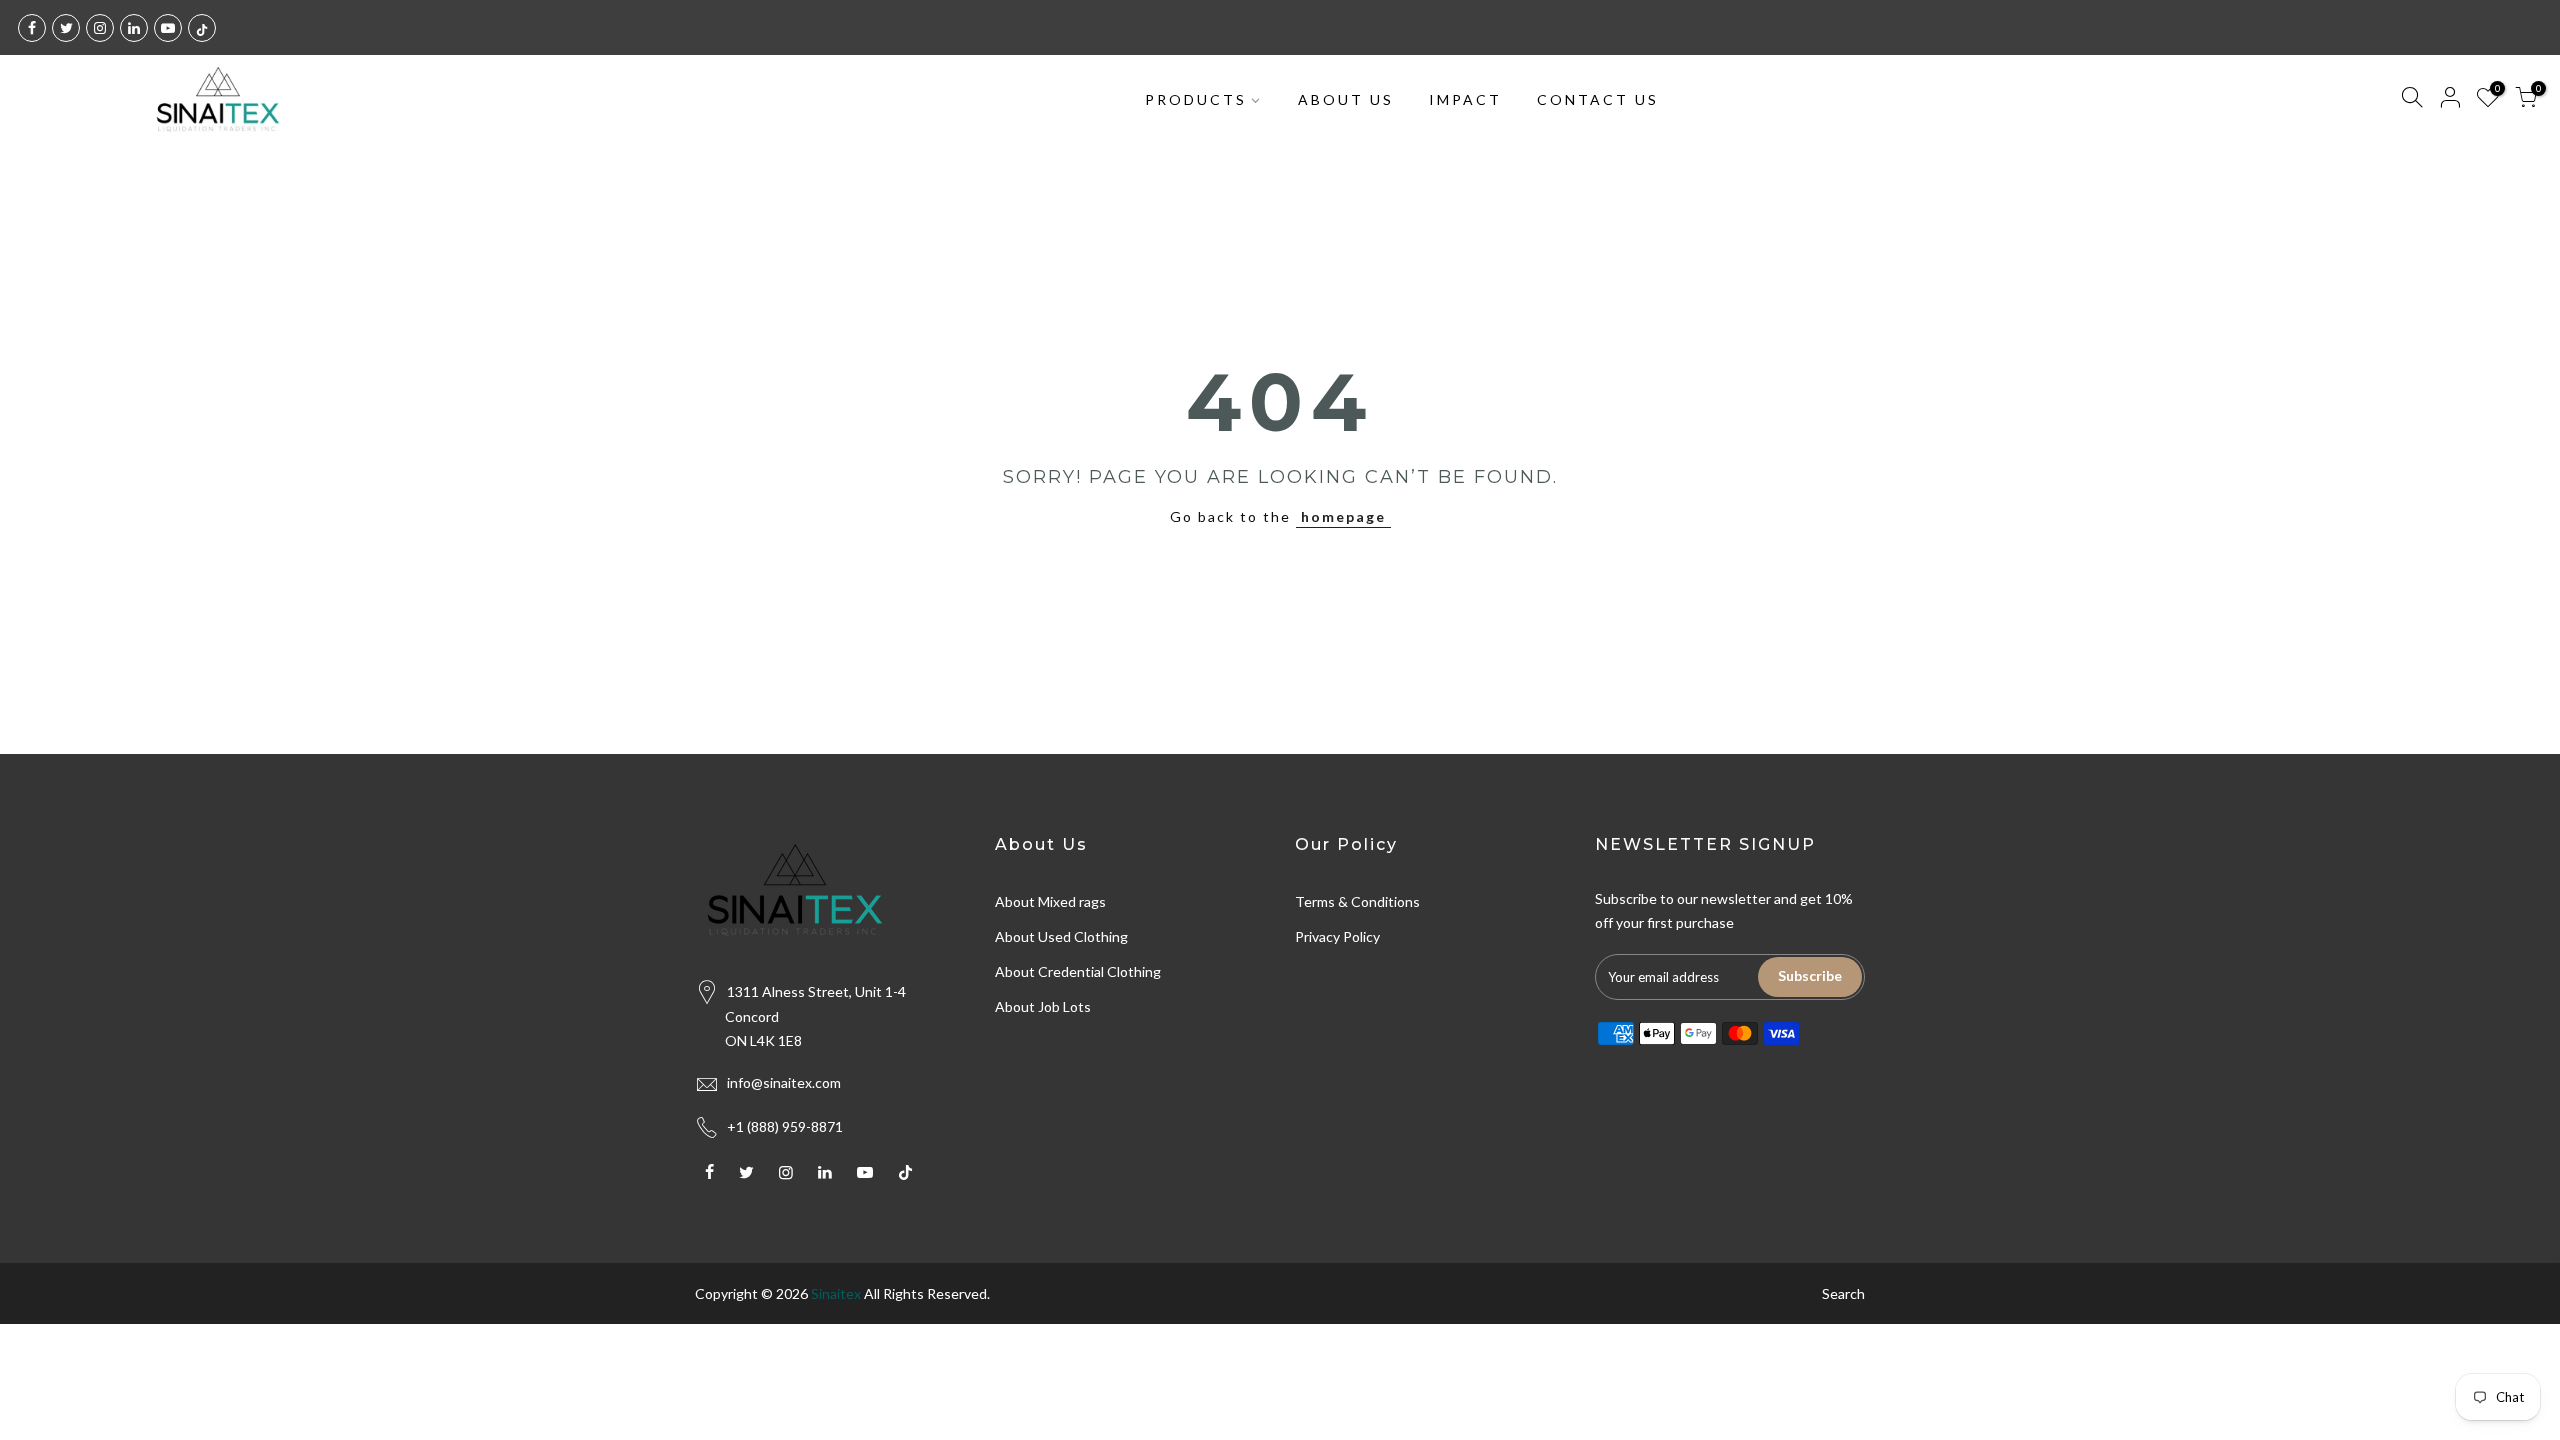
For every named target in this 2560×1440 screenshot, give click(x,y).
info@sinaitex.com (784, 1082)
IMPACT (1465, 99)
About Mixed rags (1050, 901)
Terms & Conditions (1357, 901)
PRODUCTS (1196, 99)
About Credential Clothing (1078, 971)
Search (1843, 1293)
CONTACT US (1598, 99)
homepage (1343, 516)
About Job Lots (1043, 1006)
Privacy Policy (1337, 936)
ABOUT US (1346, 99)
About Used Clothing (1061, 936)
